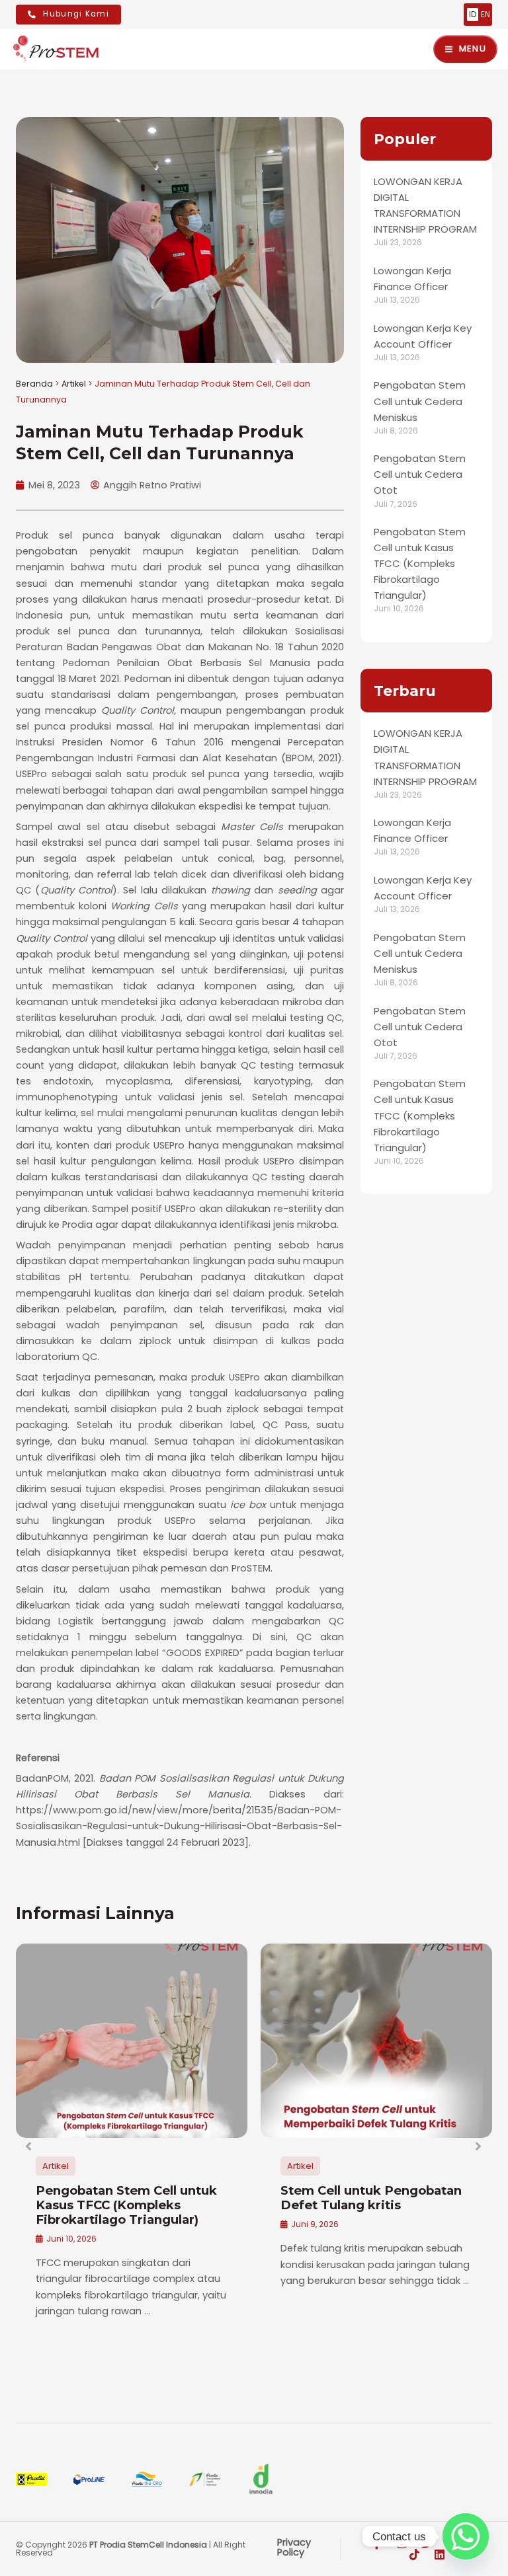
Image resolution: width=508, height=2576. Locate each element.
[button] (29, 2146)
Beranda (34, 384)
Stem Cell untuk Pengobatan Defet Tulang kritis (371, 2198)
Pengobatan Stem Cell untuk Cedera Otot (420, 474)
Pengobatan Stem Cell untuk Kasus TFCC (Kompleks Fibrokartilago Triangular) (420, 563)
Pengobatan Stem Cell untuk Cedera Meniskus (420, 401)
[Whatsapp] (466, 2536)
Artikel (74, 384)
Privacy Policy (294, 2547)
